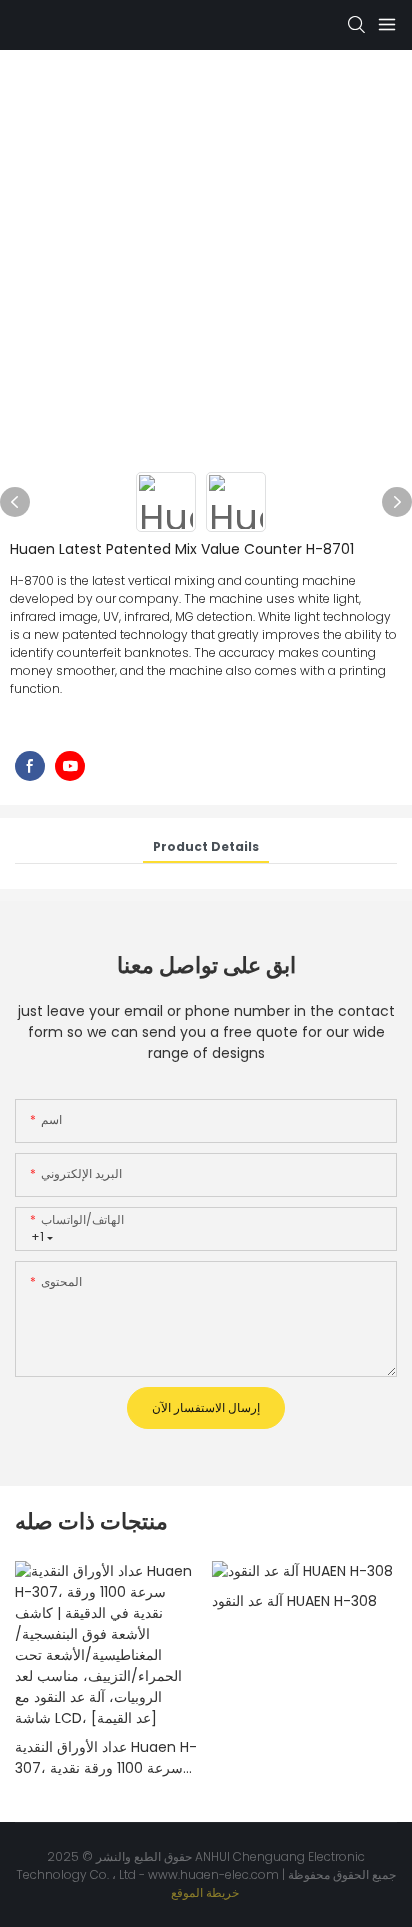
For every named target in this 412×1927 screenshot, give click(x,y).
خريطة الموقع (206, 1892)
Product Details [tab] (206, 846)
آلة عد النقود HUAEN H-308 (294, 1601)
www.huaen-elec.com (215, 1874)
